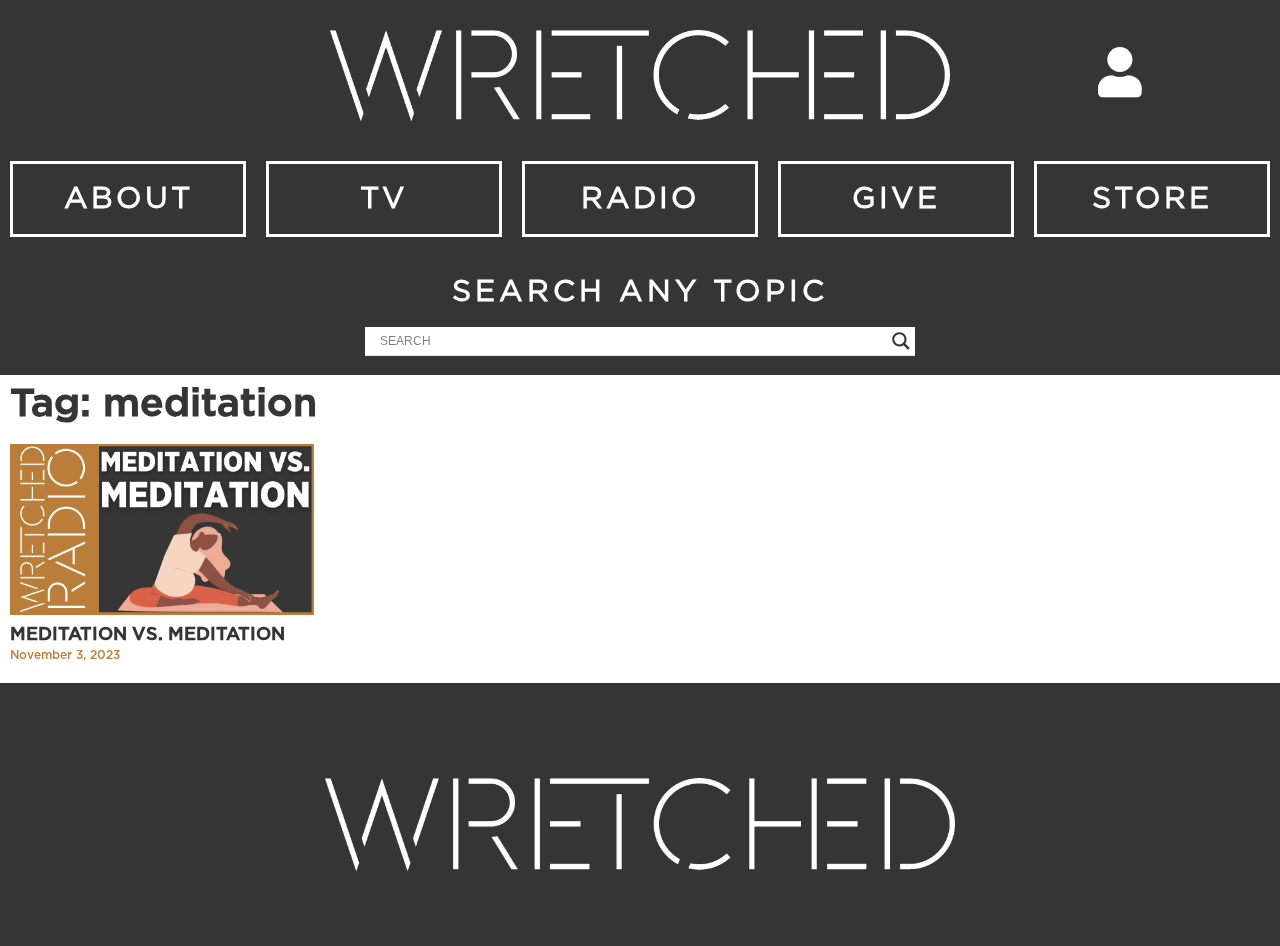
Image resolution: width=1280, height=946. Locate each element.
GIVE (896, 199)
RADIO (640, 199)
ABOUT (128, 199)
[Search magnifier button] (901, 341)
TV (384, 199)
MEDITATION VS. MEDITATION (147, 635)
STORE (1152, 199)
